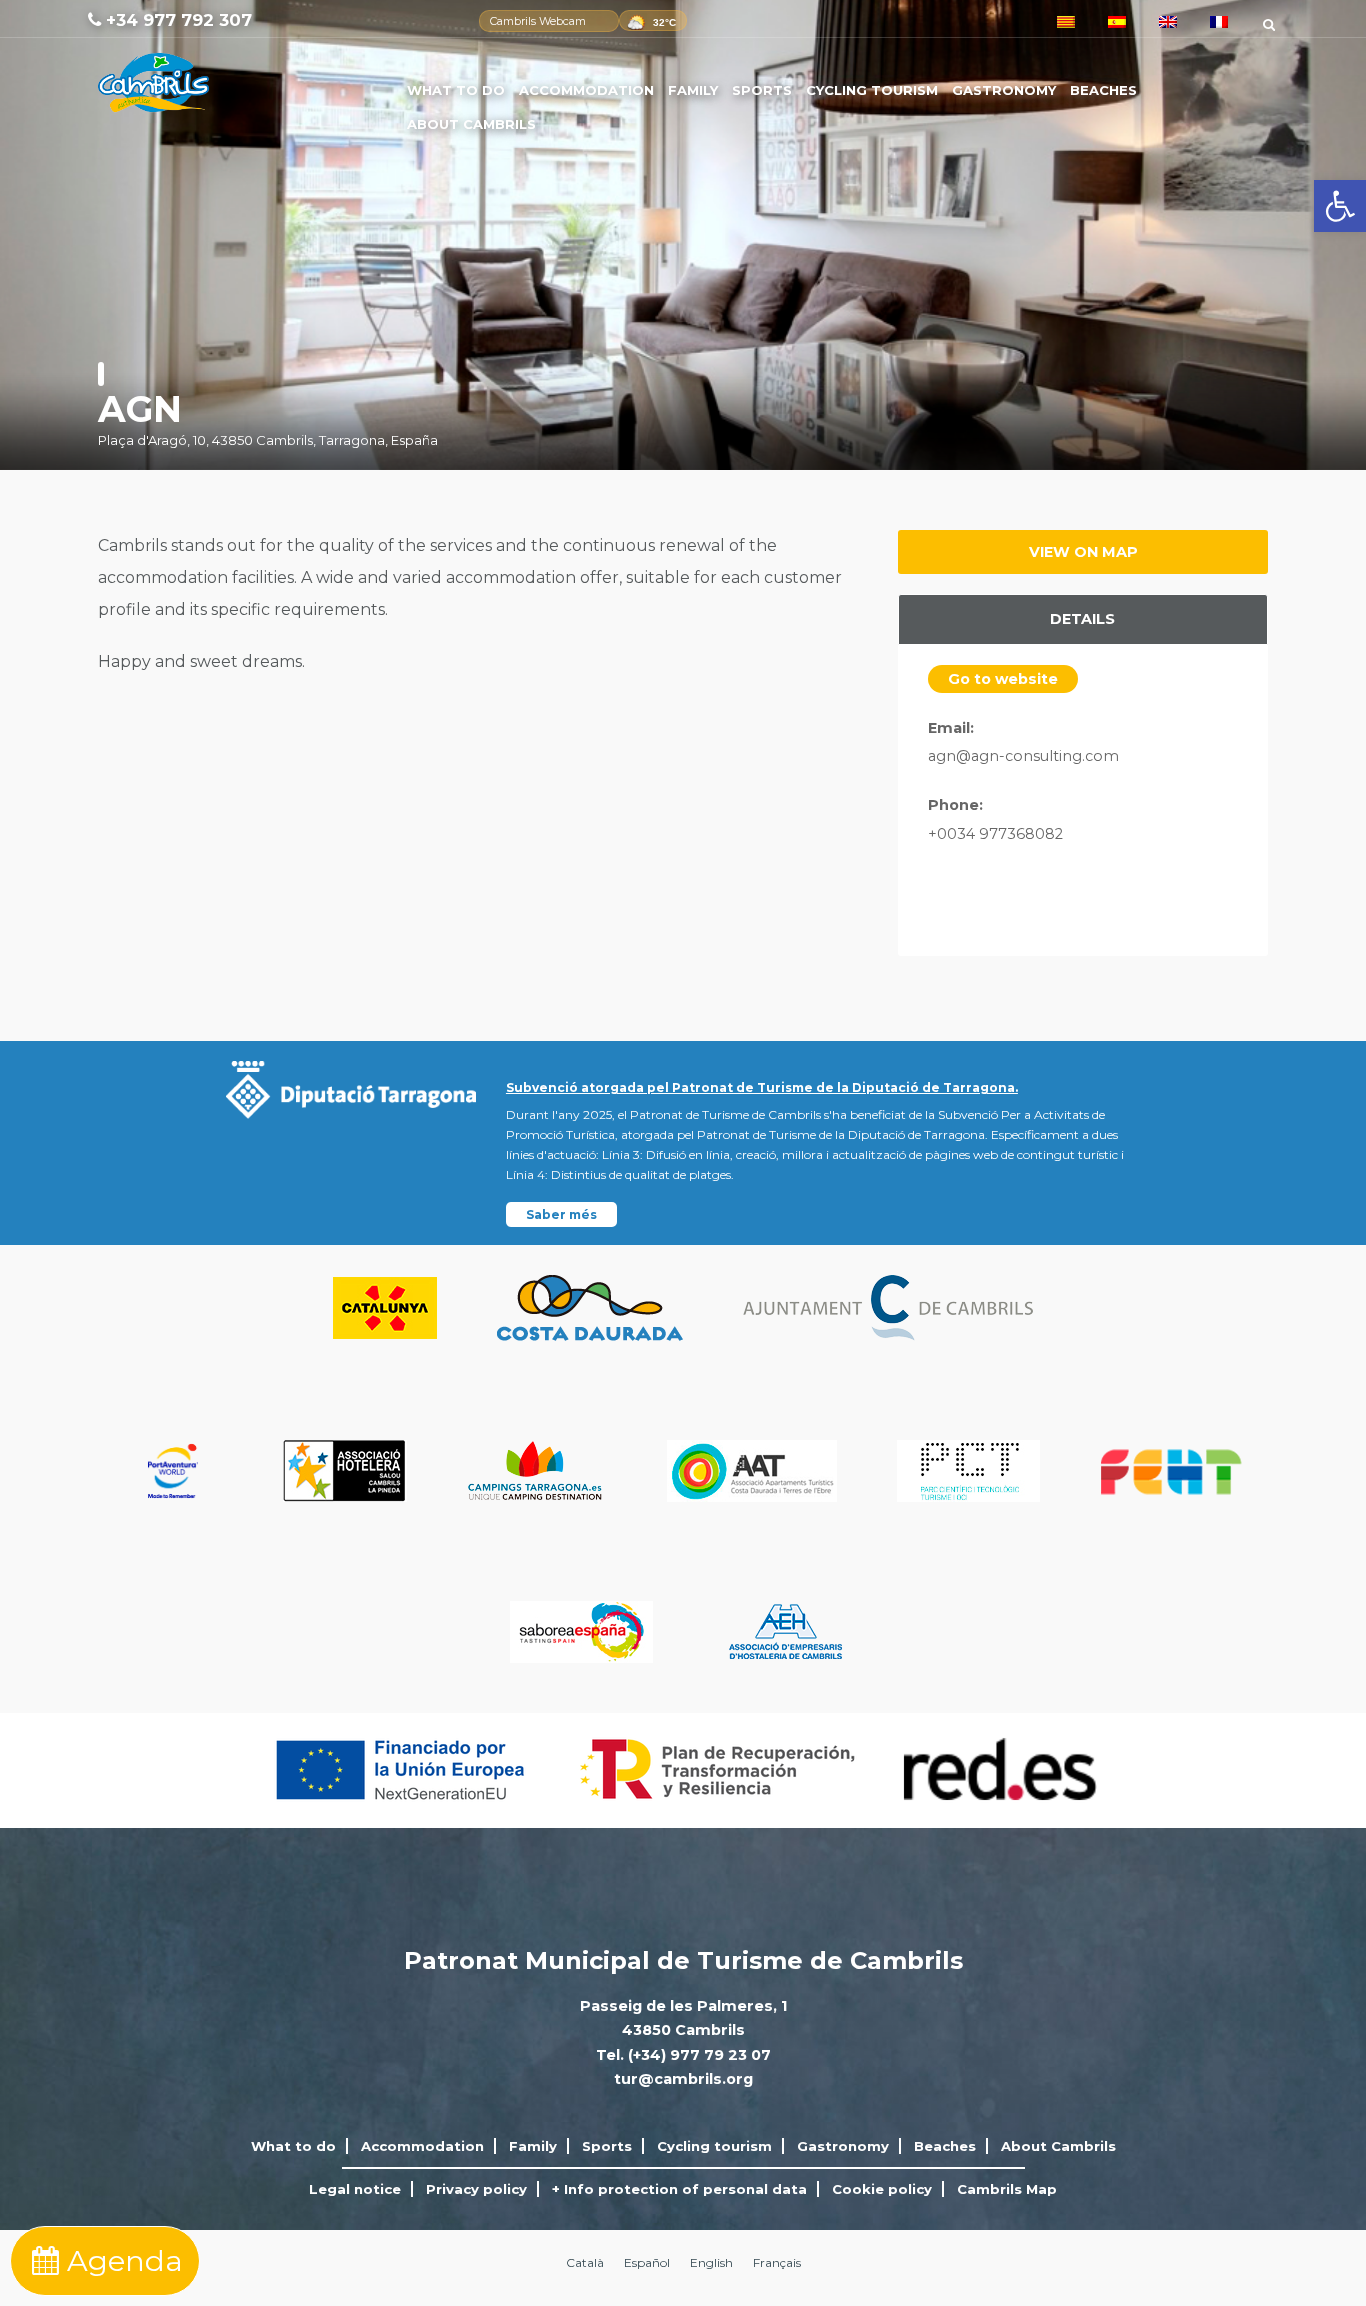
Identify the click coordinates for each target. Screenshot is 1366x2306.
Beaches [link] (1103, 90)
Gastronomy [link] (1004, 90)
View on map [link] (1083, 552)
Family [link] (693, 90)
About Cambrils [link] (471, 124)
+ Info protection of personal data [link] (679, 2189)
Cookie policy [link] (882, 2189)
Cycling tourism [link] (872, 90)
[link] (1340, 206)
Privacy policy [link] (476, 2189)
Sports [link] (762, 90)
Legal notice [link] (355, 2189)
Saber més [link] (561, 1214)
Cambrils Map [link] (1007, 2189)
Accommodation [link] (586, 90)
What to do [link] (456, 90)
